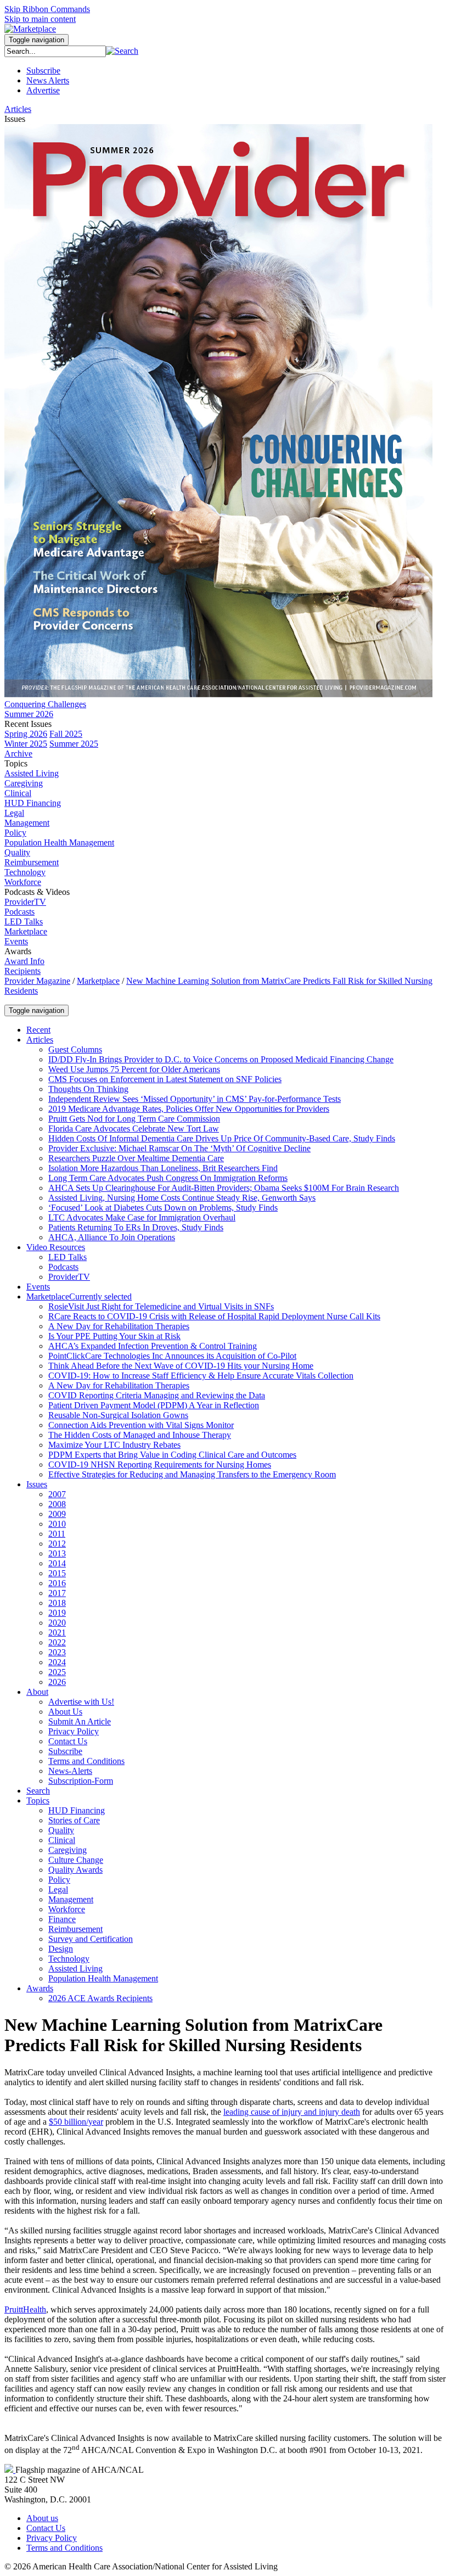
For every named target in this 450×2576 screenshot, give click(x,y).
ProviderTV (25, 902)
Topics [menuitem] (16, 763)
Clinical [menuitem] (18, 793)
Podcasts (19, 912)
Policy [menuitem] (15, 833)
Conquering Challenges (45, 704)
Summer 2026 (29, 714)
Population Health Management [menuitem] (59, 842)
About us (42, 2518)
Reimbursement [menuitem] (32, 862)
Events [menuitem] (16, 941)
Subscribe (43, 71)
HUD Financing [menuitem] (33, 803)
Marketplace (98, 981)
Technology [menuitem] (25, 872)
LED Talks (24, 922)
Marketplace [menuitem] (26, 931)
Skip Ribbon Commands (47, 9)
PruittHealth (25, 2309)
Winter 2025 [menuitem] (26, 744)
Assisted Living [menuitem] (32, 773)
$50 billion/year (76, 2122)
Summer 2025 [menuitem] (74, 744)
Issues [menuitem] (15, 119)
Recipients (22, 971)
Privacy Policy (52, 2538)
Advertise (43, 90)
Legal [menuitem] (14, 813)
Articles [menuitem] (18, 109)
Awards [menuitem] (18, 951)
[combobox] (55, 51)
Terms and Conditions (64, 2548)
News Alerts (48, 80)
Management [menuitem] (27, 823)
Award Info (24, 961)
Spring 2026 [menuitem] (26, 734)
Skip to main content (40, 19)
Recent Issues (28, 724)
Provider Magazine (37, 981)
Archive (18, 754)
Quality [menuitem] (17, 852)
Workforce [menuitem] (23, 882)
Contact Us (46, 2528)
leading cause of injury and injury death (292, 2112)
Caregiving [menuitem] (24, 783)
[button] (122, 51)
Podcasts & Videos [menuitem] (37, 892)
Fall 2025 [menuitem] (66, 734)
